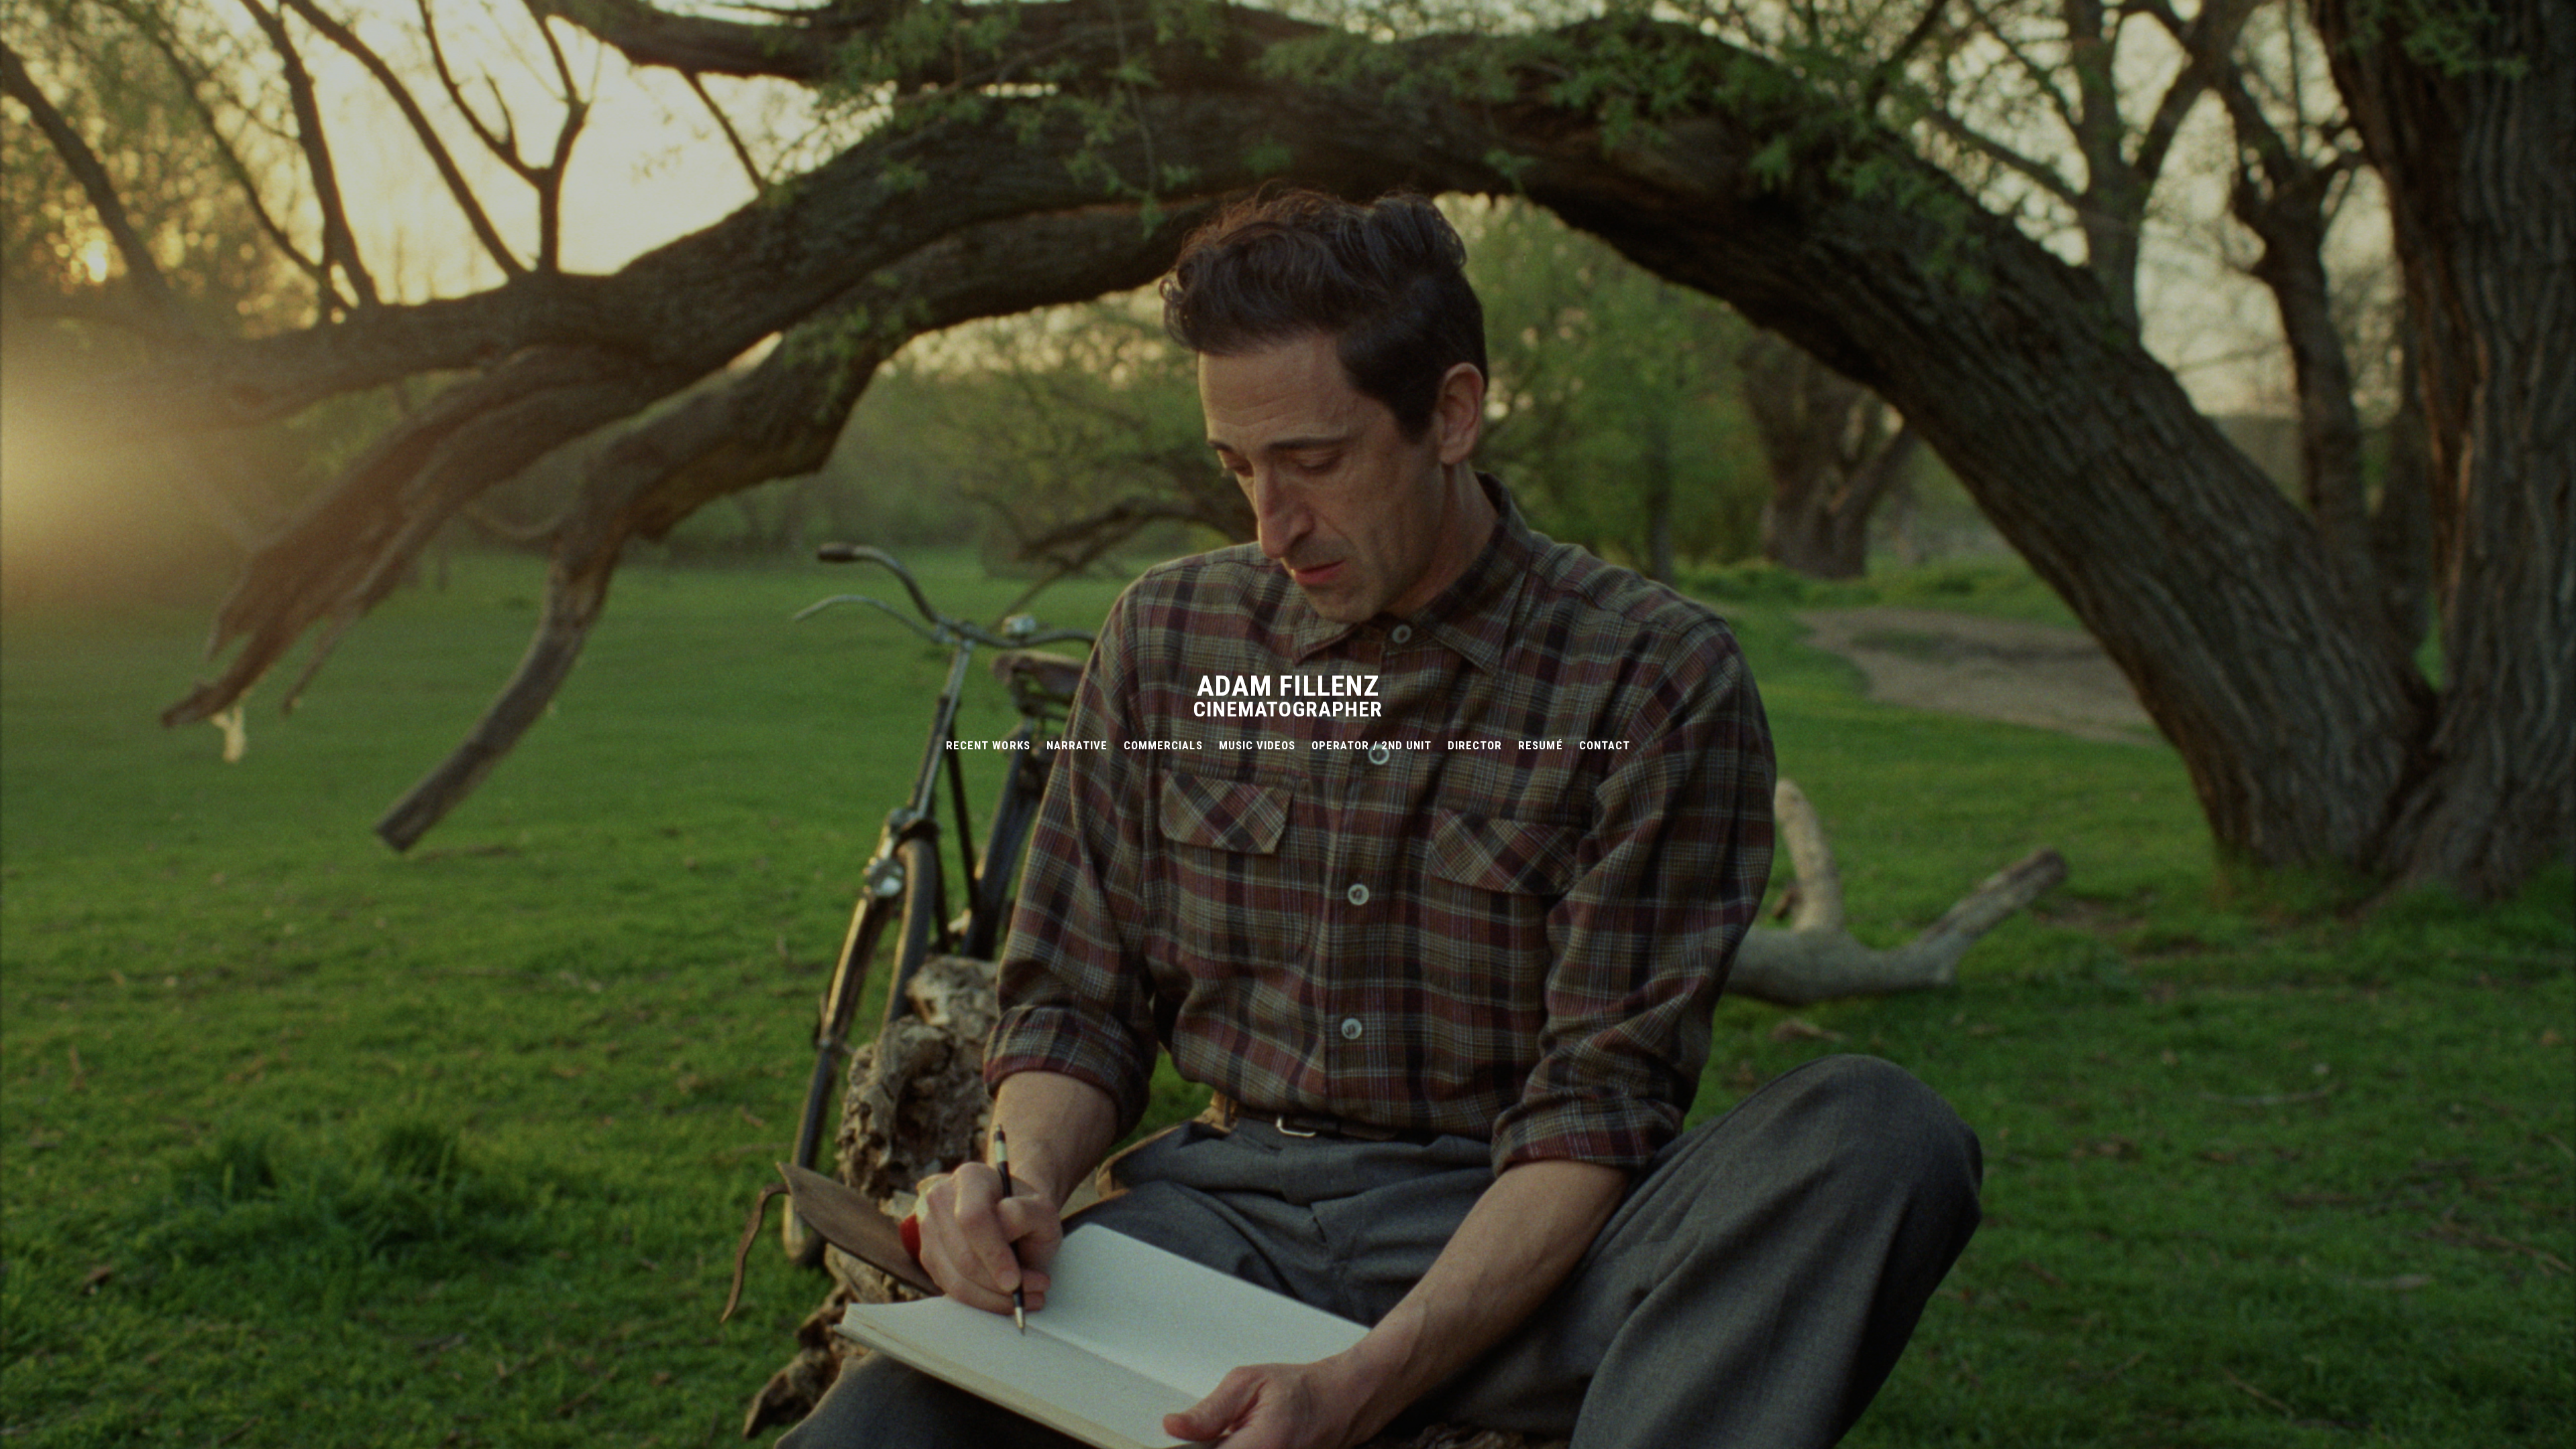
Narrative (1077, 745)
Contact (1605, 745)
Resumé (1540, 745)
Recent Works (988, 745)
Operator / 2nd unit (1372, 745)
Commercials (1163, 745)
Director (1475, 745)
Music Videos (1257, 745)
